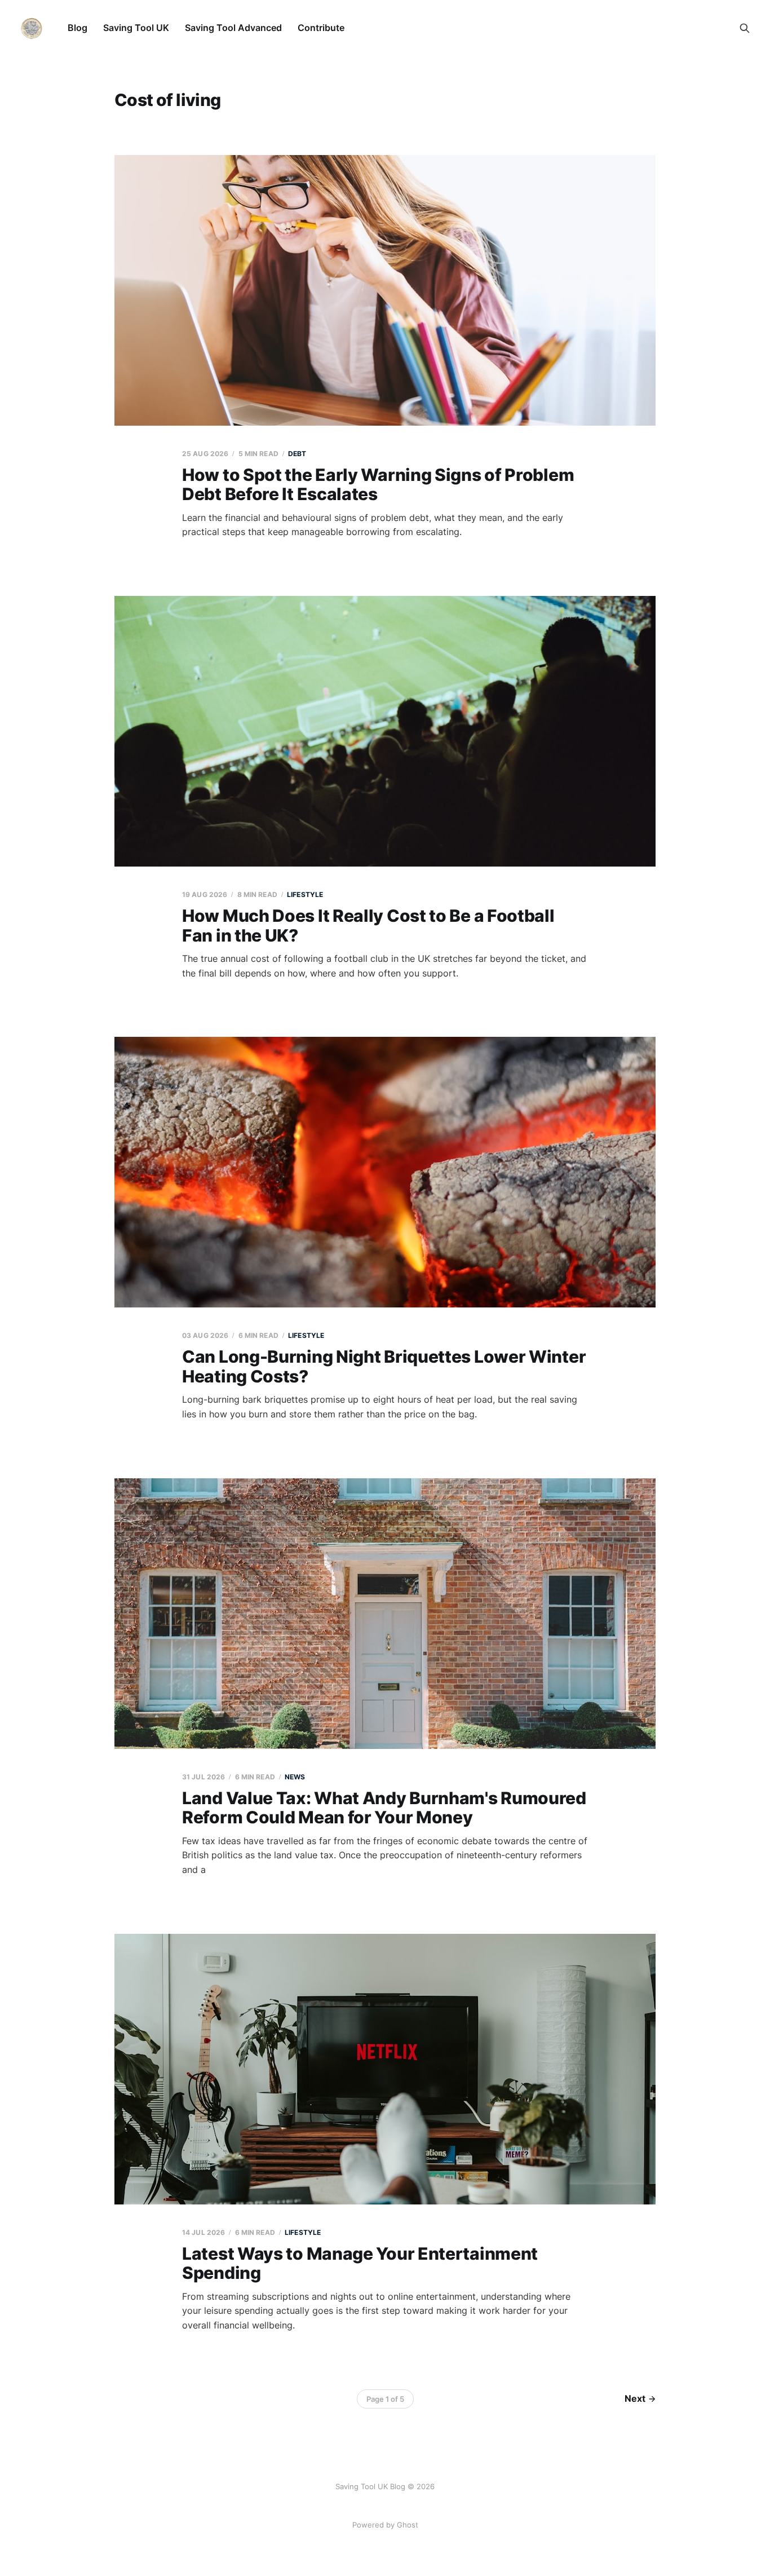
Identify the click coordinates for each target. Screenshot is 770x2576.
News (295, 1777)
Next (635, 2398)
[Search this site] (745, 28)
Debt (297, 454)
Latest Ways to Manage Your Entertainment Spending (360, 2263)
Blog (78, 28)
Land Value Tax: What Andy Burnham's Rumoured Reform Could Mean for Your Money (384, 1808)
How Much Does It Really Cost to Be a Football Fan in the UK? (368, 925)
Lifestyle (305, 894)
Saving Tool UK (136, 28)
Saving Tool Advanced (233, 28)
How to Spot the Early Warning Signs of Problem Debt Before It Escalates (378, 485)
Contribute (321, 28)
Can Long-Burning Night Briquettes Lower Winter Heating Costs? (384, 1366)
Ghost (408, 2525)
